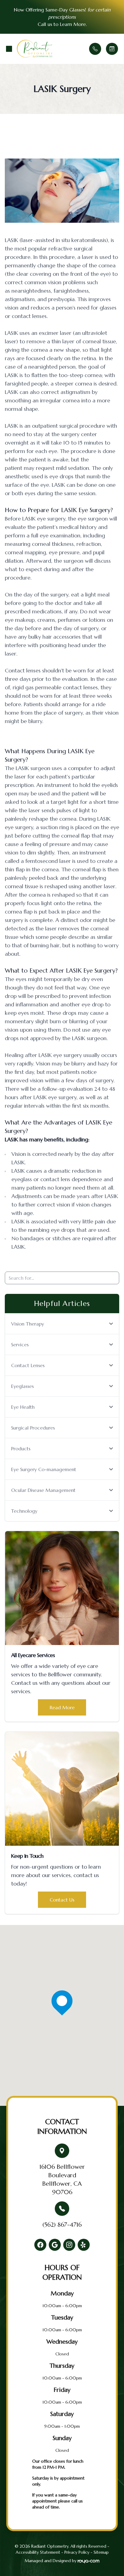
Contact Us (62, 1900)
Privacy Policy (77, 2552)
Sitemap (101, 2552)
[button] (9, 49)
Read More (62, 1707)
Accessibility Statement (38, 2552)
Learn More (73, 24)
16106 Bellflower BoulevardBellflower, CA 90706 (62, 2180)
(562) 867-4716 (62, 2225)
